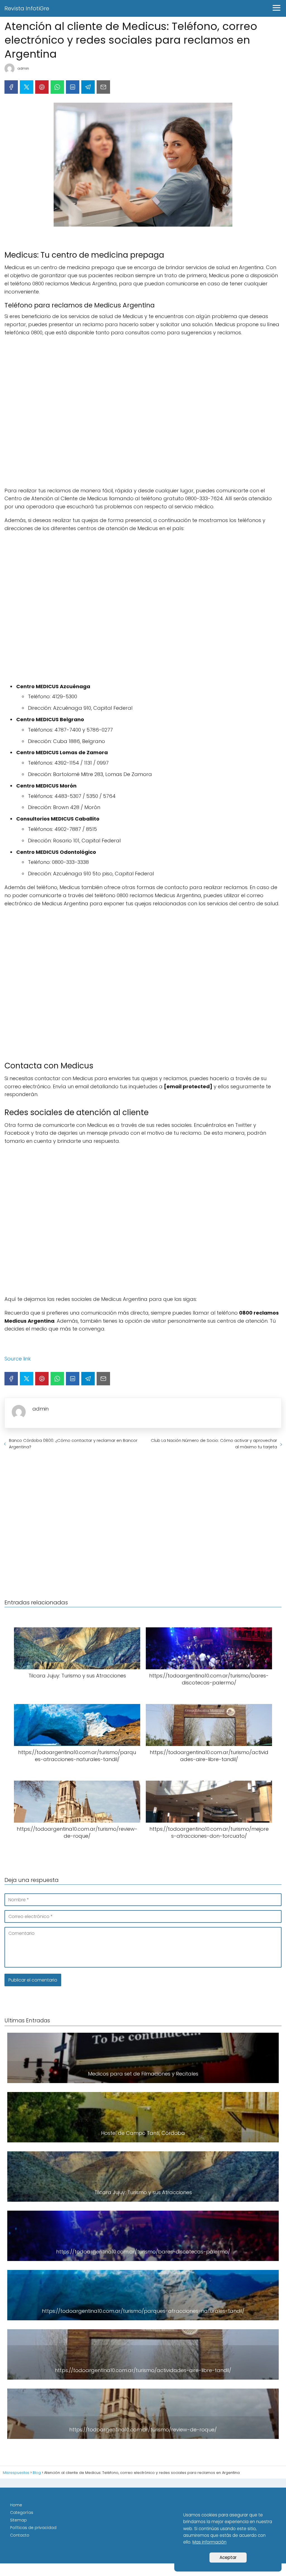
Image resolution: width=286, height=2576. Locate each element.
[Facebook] (11, 87)
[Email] (103, 87)
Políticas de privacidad (33, 2528)
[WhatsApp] (57, 87)
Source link (18, 1359)
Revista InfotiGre (27, 8)
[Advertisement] (143, 412)
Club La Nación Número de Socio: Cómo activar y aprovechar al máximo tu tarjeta (214, 1444)
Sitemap (18, 2520)
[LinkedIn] (73, 87)
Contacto (20, 2535)
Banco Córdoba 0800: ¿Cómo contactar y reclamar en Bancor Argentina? (73, 1444)
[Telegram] (88, 87)
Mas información (209, 2542)
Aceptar (228, 2557)
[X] (27, 87)
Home (16, 2505)
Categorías (22, 2512)
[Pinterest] (42, 87)
